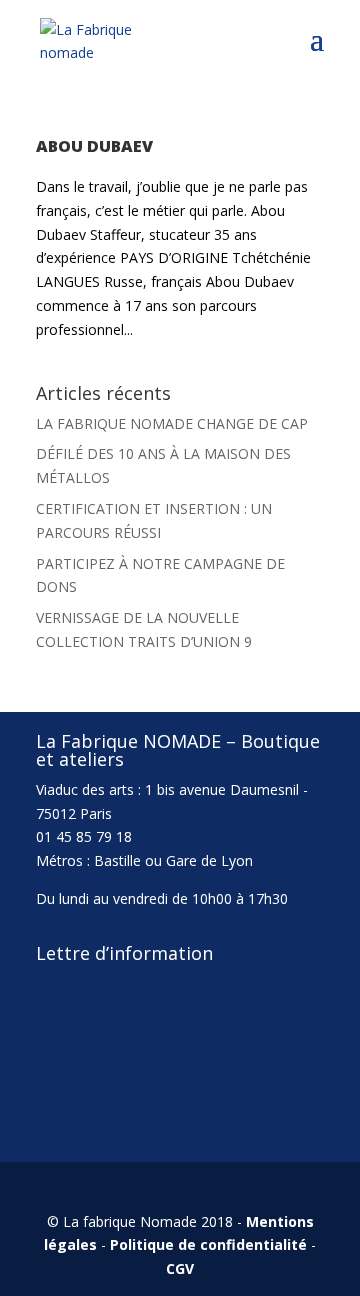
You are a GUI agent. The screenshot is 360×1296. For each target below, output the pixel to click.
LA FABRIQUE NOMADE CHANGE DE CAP (172, 423)
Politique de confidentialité (208, 1244)
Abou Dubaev (94, 146)
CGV (180, 1268)
